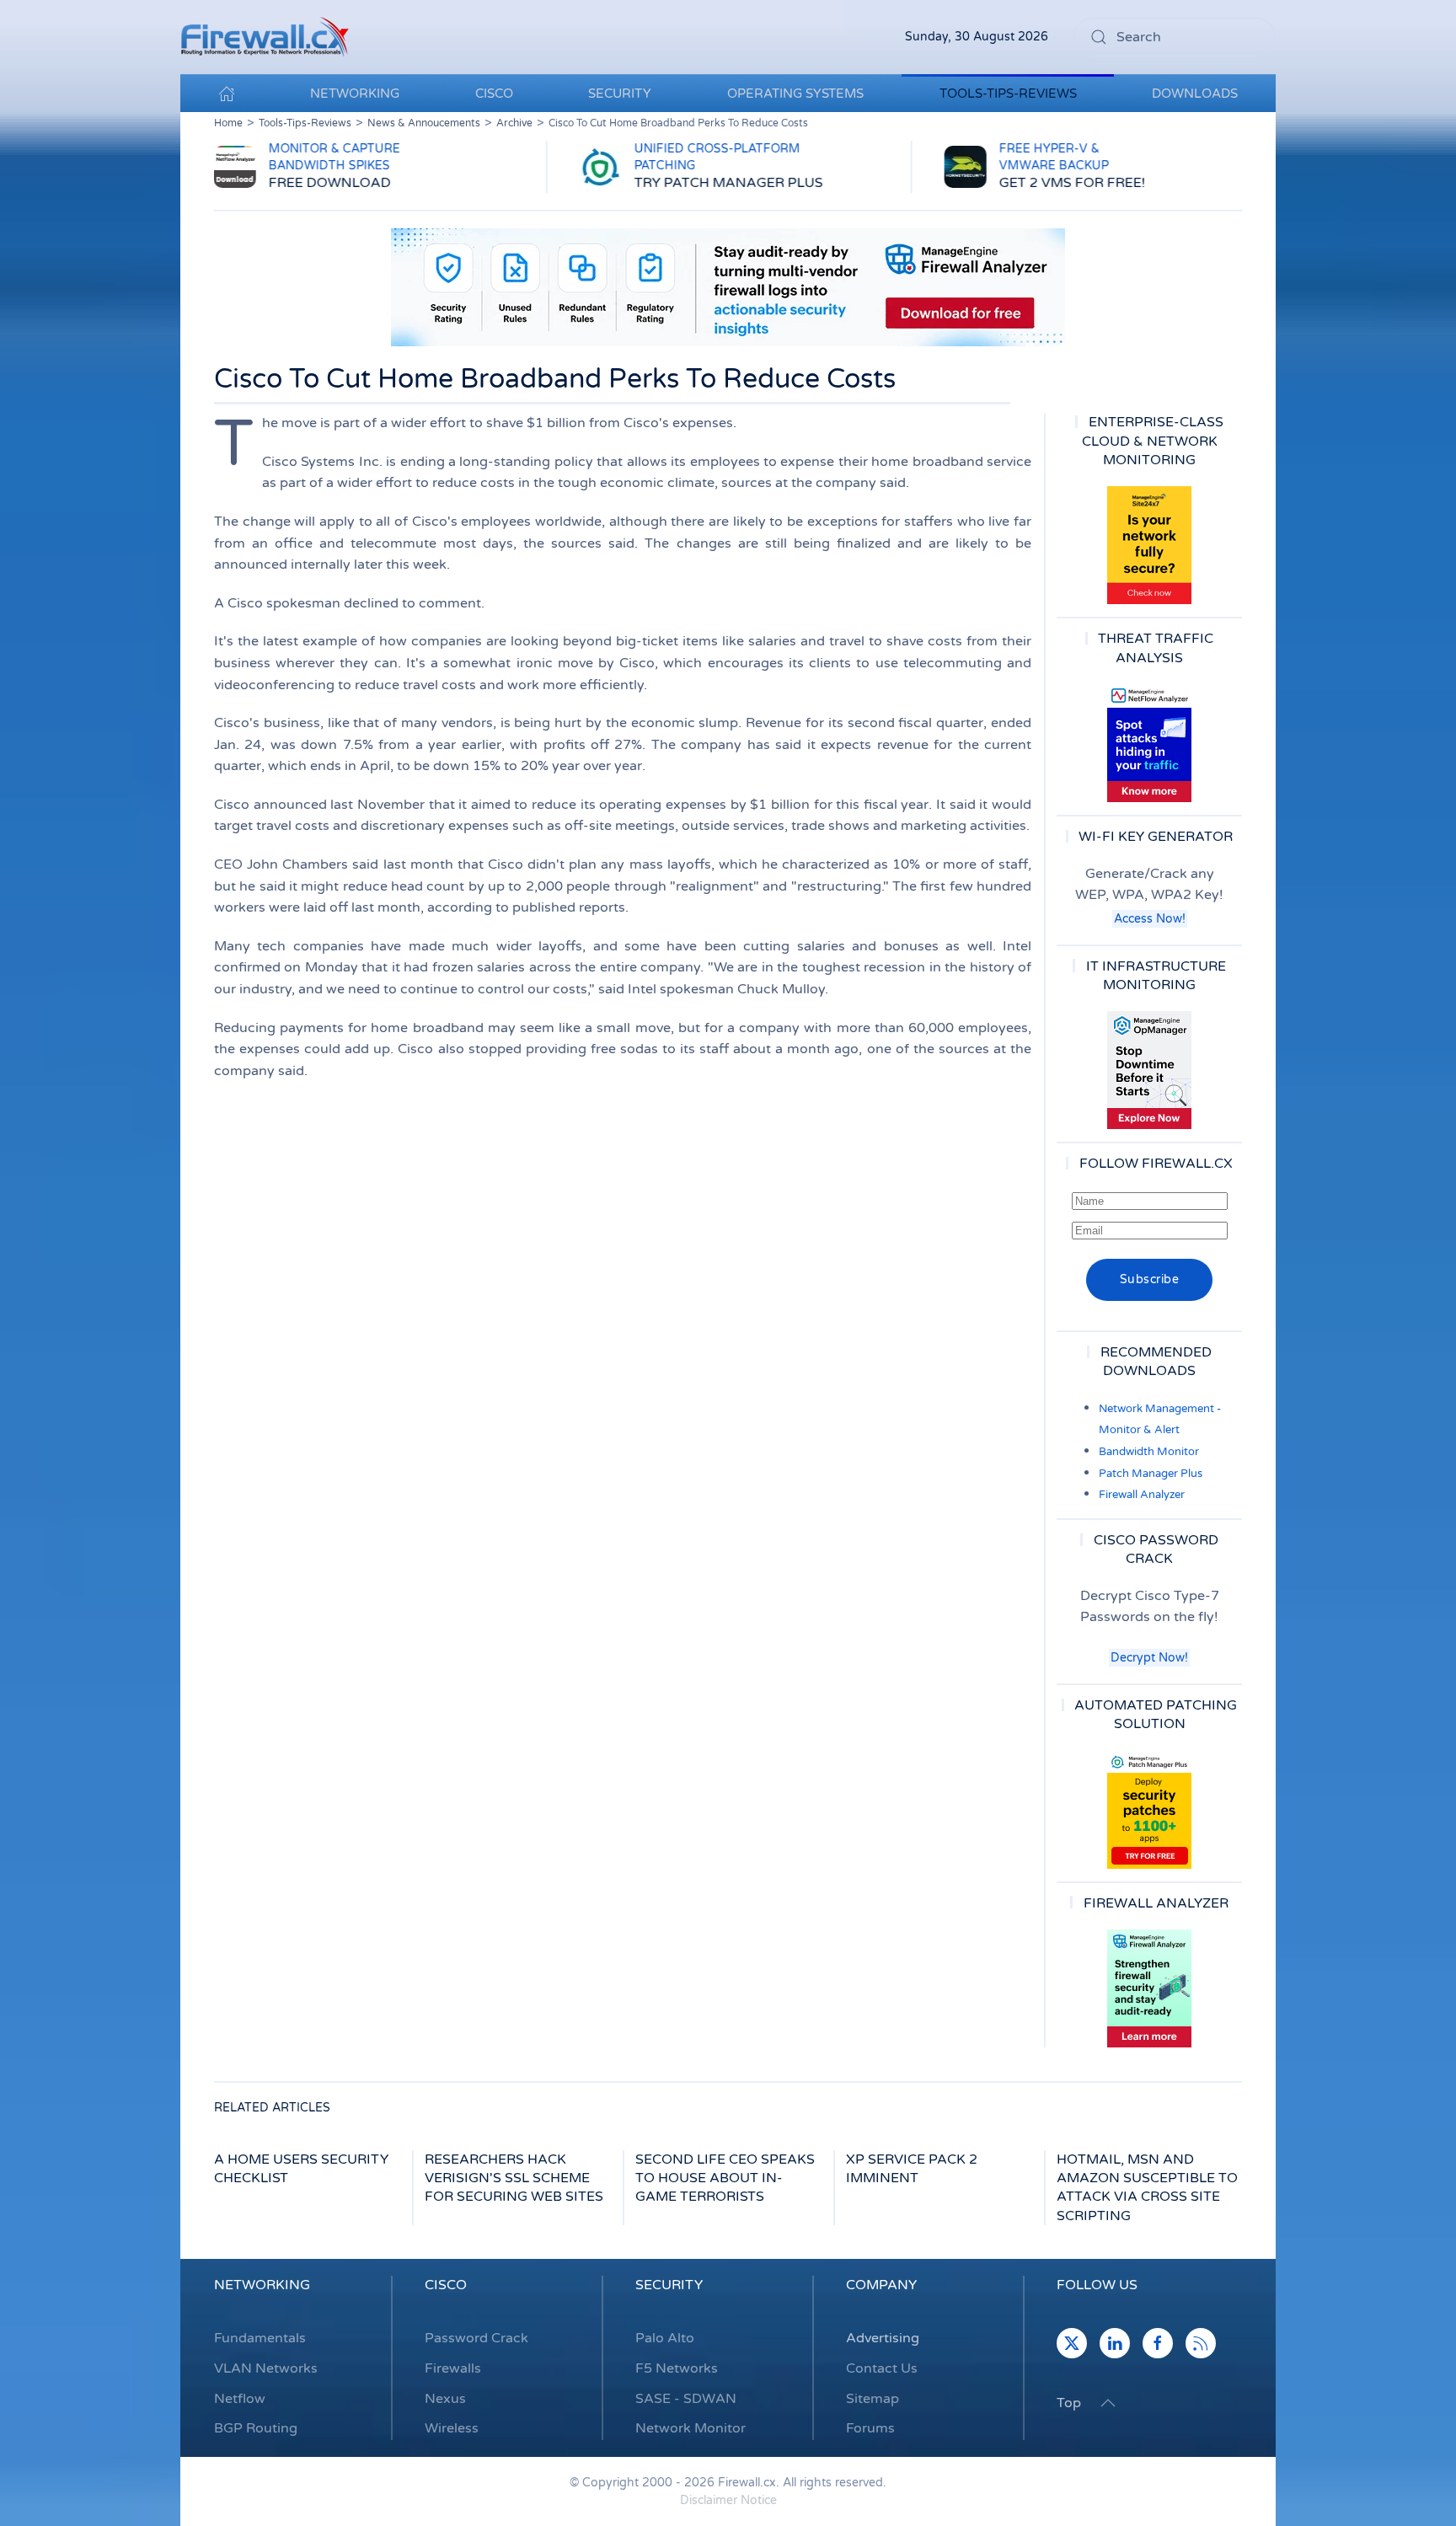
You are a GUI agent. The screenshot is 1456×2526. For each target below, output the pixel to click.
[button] (1108, 2403)
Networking (262, 2285)
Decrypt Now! (1149, 1658)
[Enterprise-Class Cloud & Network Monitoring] (1149, 545)
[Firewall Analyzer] (1149, 1988)
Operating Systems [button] (795, 94)
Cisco (446, 2285)
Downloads (1195, 94)
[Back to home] (265, 37)
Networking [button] (355, 94)
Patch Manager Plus (1151, 1474)
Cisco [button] (494, 94)
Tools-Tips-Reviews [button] (1008, 94)
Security (669, 2285)
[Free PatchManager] (1149, 1810)
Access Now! (1150, 919)
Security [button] (620, 94)
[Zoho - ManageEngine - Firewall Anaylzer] (728, 286)
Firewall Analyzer (1142, 1495)
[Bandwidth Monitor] (1149, 743)
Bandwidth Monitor (1149, 1452)
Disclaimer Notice (728, 2500)
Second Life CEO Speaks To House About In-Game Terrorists (725, 2178)
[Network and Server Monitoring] (1149, 1070)
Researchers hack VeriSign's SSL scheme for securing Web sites (514, 2178)
